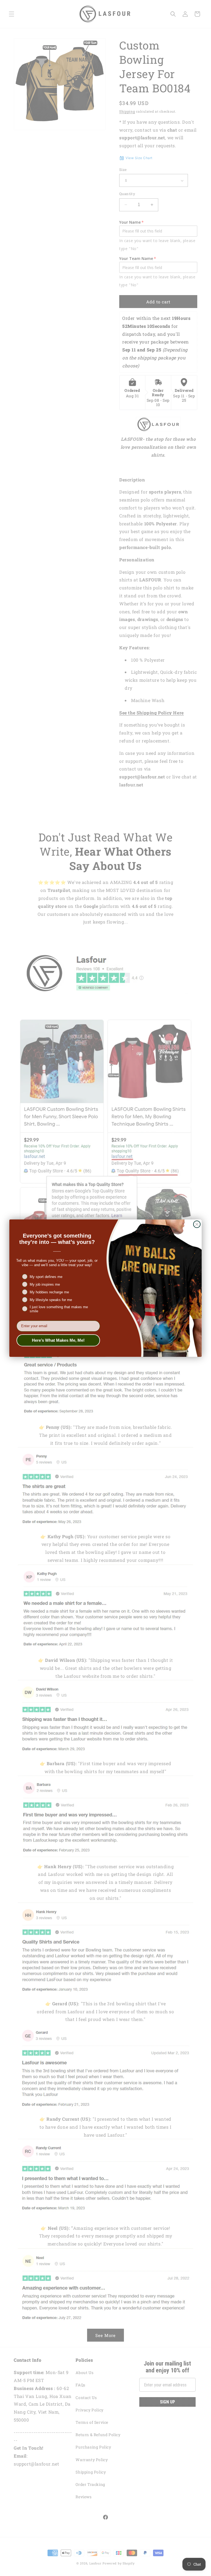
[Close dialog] (197, 1224)
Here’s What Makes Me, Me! (58, 1340)
